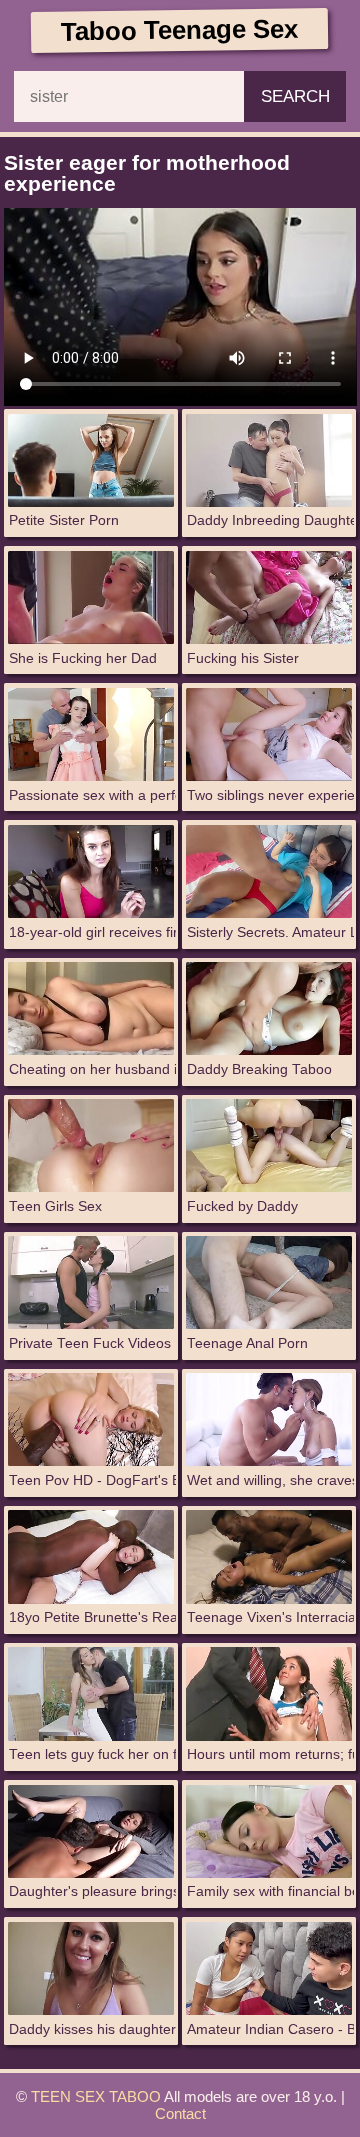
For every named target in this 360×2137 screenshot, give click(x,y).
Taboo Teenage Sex (179, 29)
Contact (180, 2113)
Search (295, 96)
